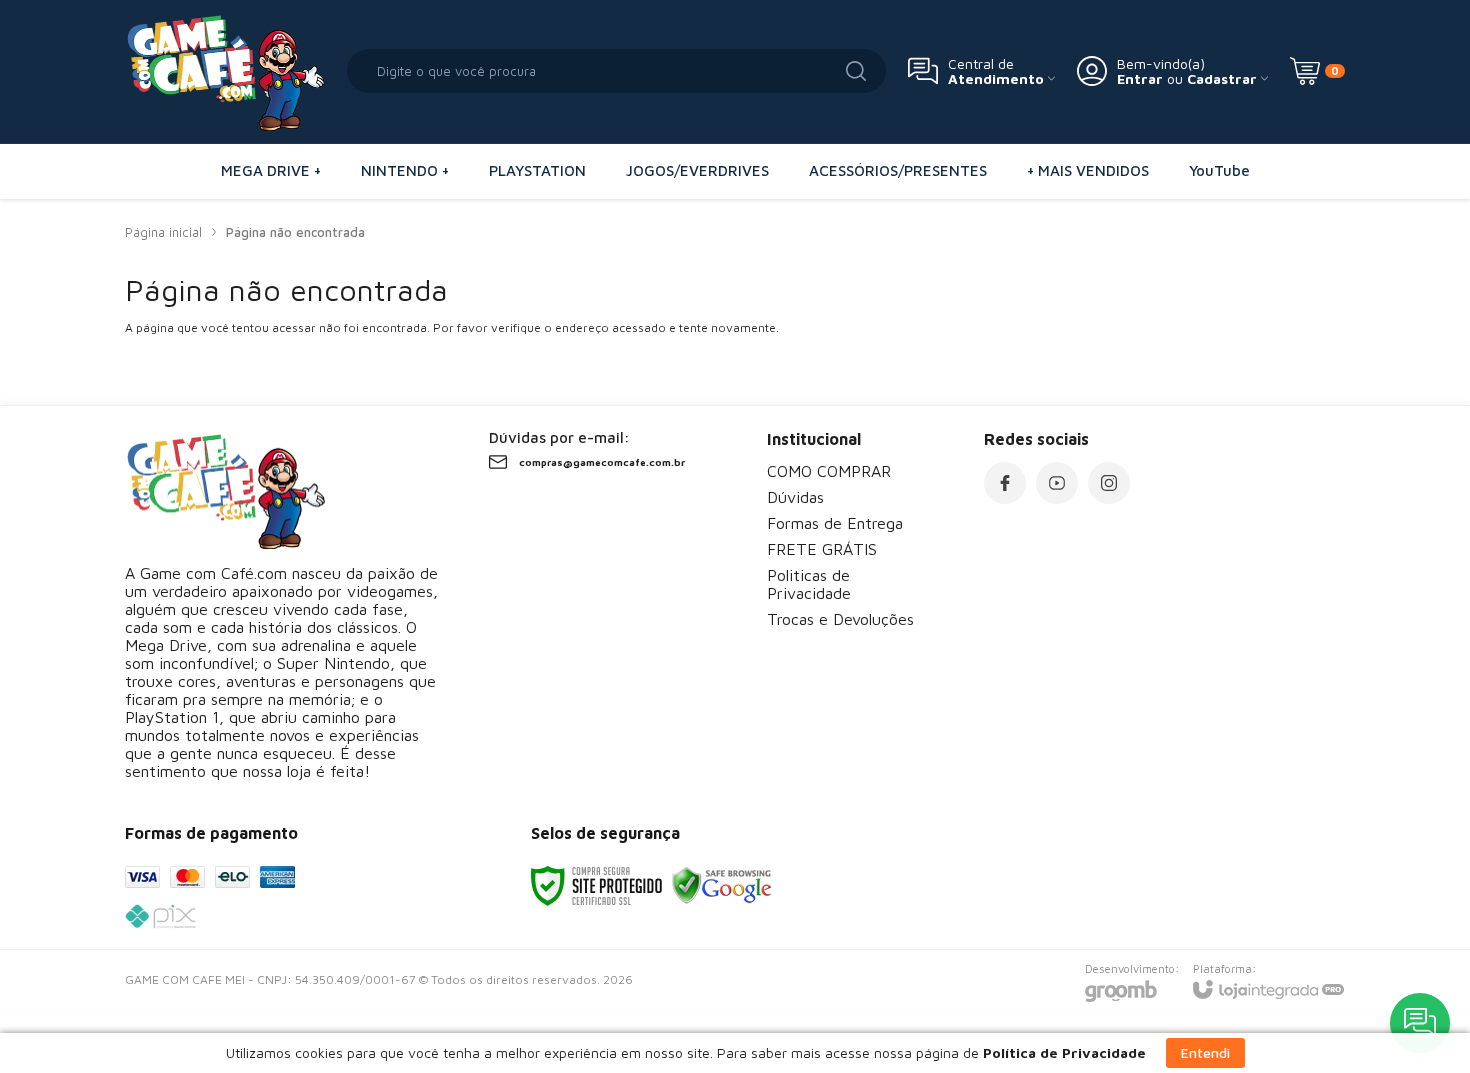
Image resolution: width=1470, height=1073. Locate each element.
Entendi (1205, 1052)
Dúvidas (795, 497)
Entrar (1140, 78)
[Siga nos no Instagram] (1109, 483)
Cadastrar (1222, 78)
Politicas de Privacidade (809, 584)
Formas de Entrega (835, 523)
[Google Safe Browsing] (722, 884)
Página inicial (163, 232)
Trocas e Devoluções (840, 619)
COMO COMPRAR (829, 471)
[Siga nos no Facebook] (1005, 483)
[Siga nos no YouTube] (1057, 483)
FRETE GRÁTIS (822, 549)
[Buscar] (856, 71)
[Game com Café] (225, 71)
